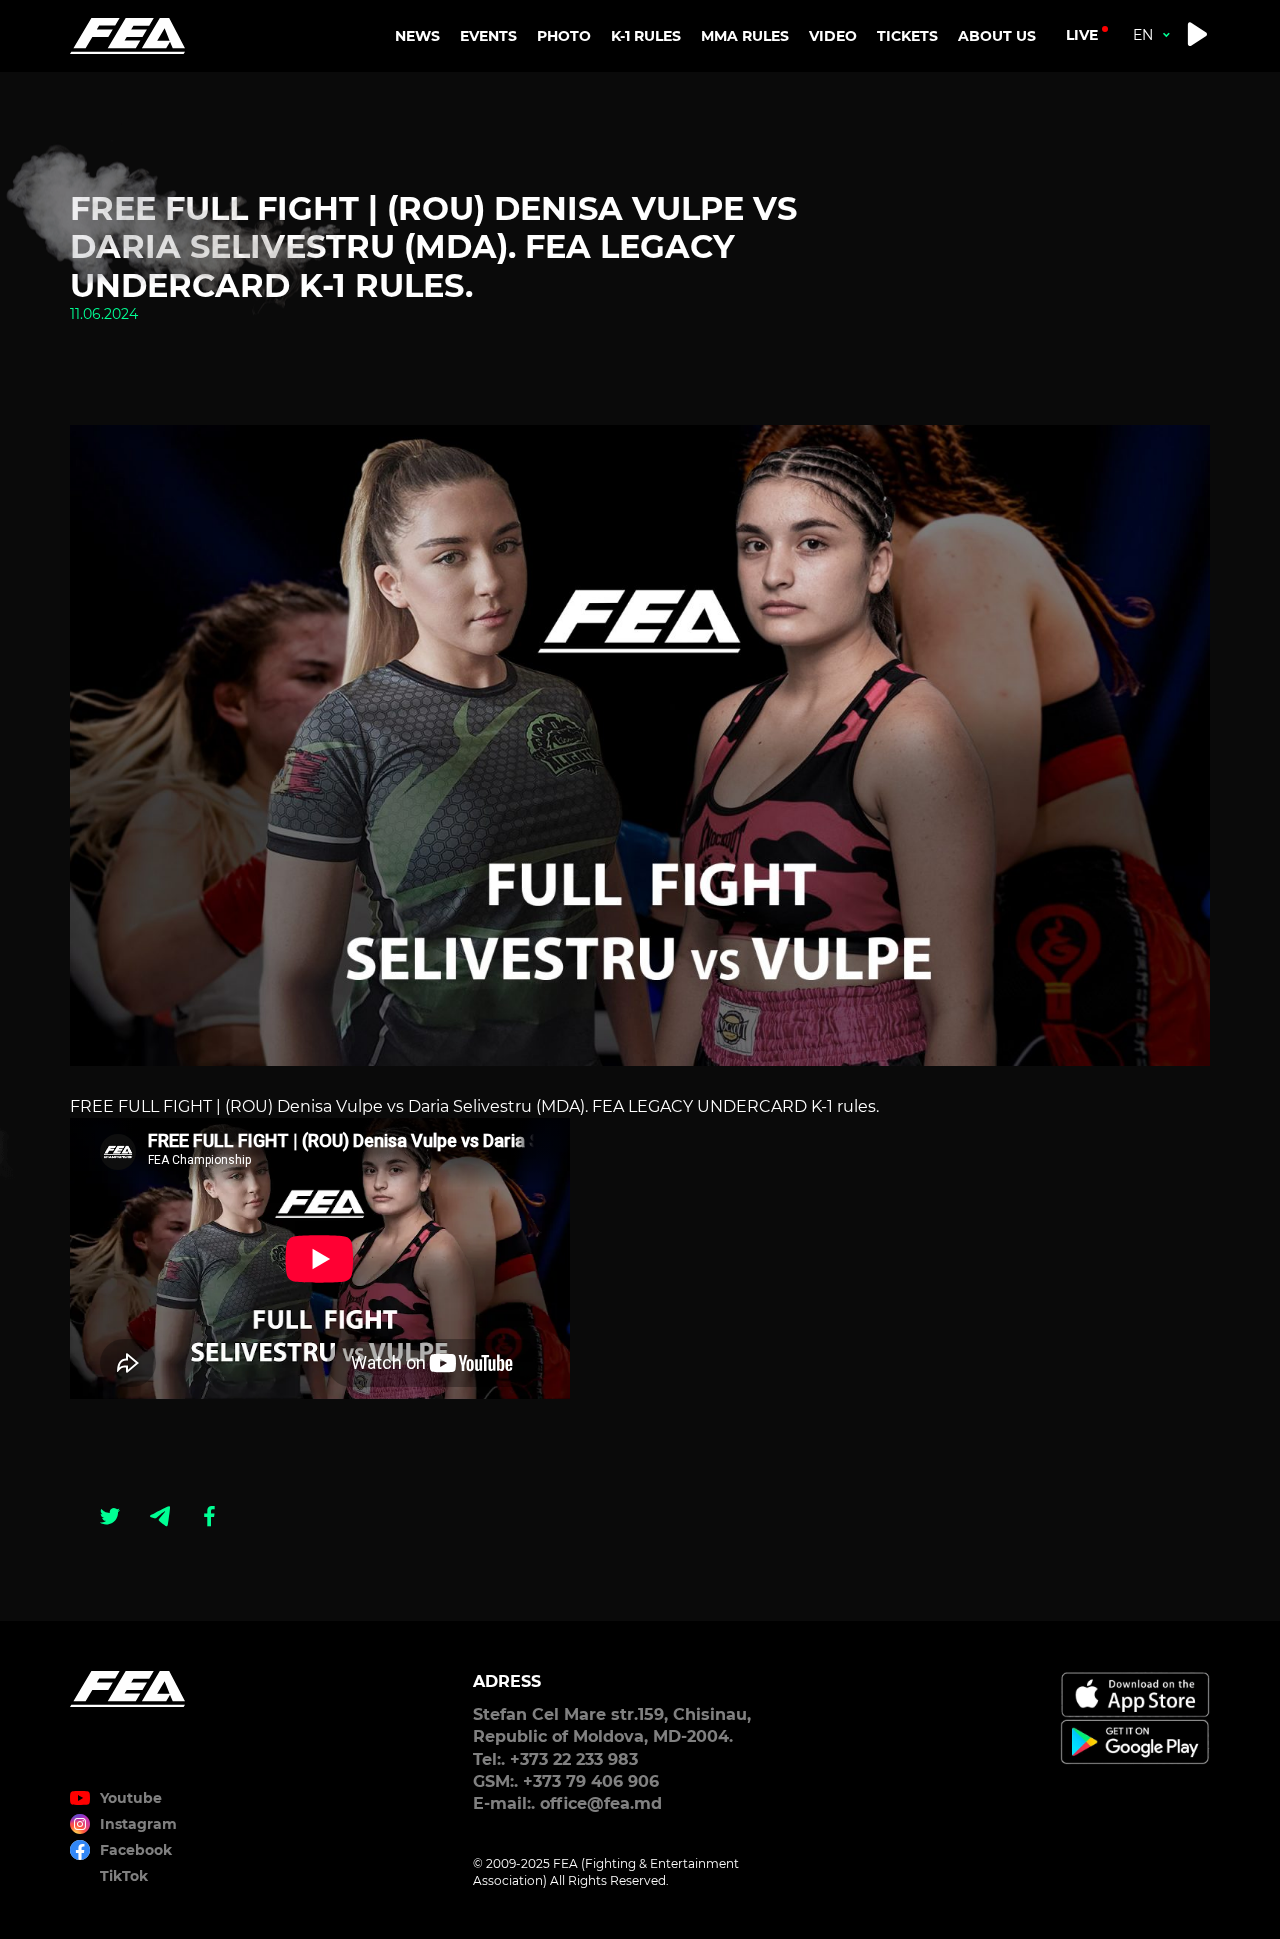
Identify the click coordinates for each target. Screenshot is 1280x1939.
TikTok (124, 1876)
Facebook (136, 1850)
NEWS (417, 36)
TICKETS (907, 36)
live (1082, 35)
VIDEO (833, 36)
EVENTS (488, 36)
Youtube (131, 1798)
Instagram (138, 1824)
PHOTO (564, 36)
